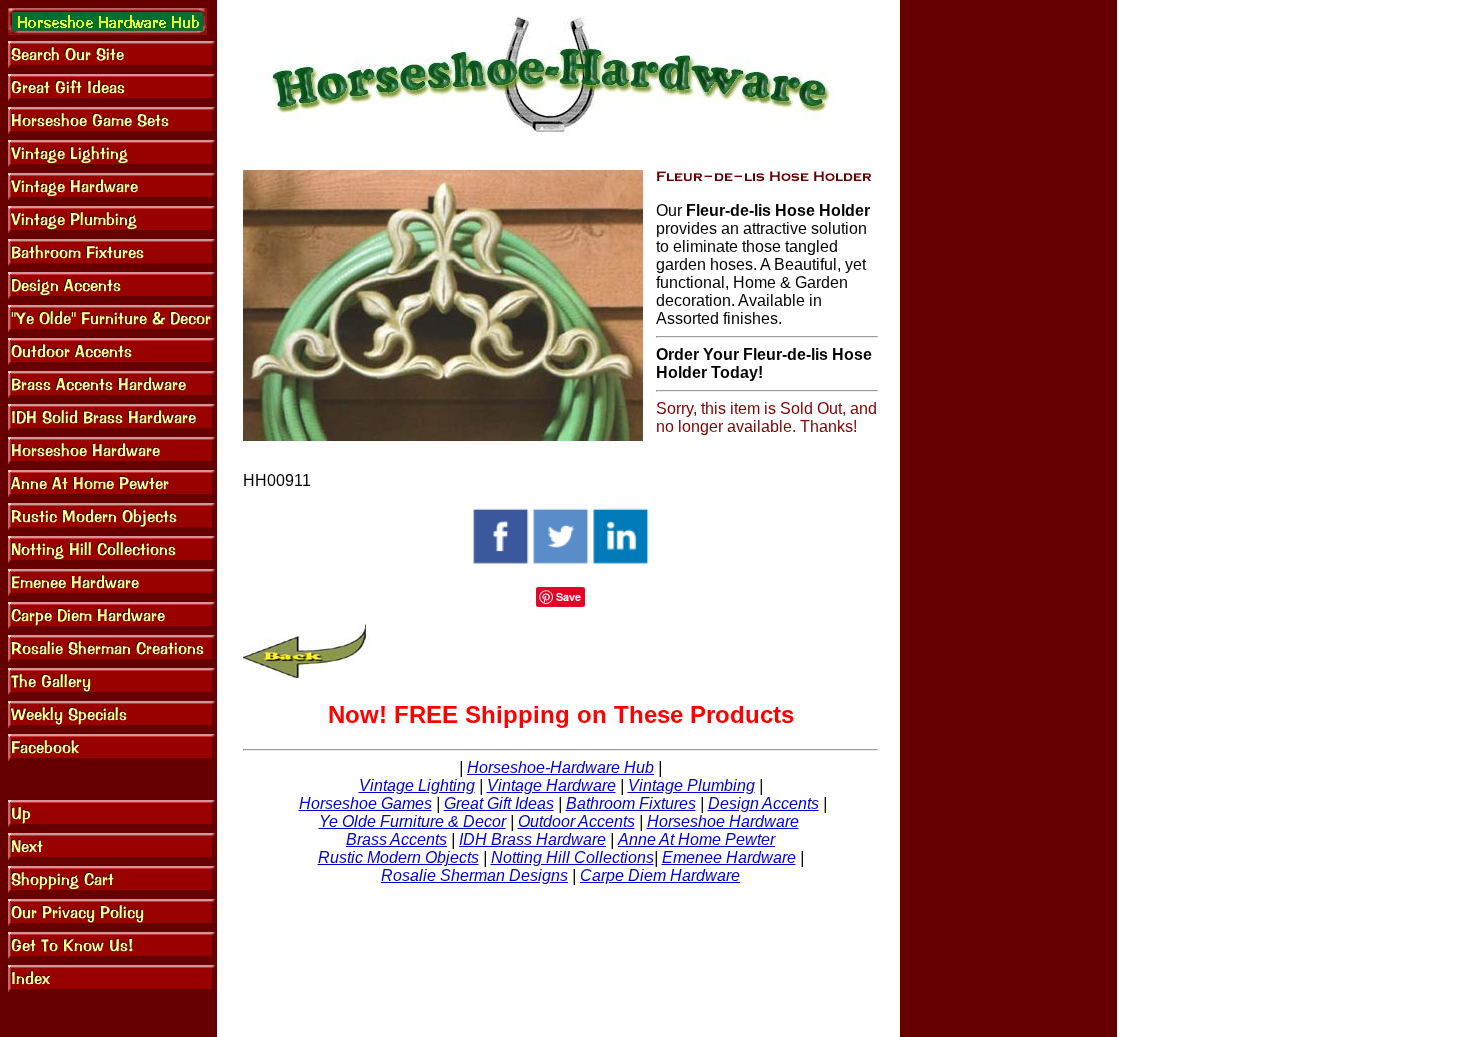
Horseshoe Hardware (723, 821)
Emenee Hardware (729, 857)
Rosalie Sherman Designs (474, 875)
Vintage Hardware (551, 785)
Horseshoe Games (365, 803)
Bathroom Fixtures (631, 803)
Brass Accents (396, 839)
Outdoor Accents (576, 821)
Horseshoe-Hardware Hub (560, 767)
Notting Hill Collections (572, 857)
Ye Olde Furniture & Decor (412, 821)
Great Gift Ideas (499, 803)
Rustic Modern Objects (398, 857)
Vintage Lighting (417, 785)
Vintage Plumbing (691, 785)
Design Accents (763, 803)
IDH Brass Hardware (532, 839)
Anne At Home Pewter (696, 839)
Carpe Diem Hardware (660, 875)
